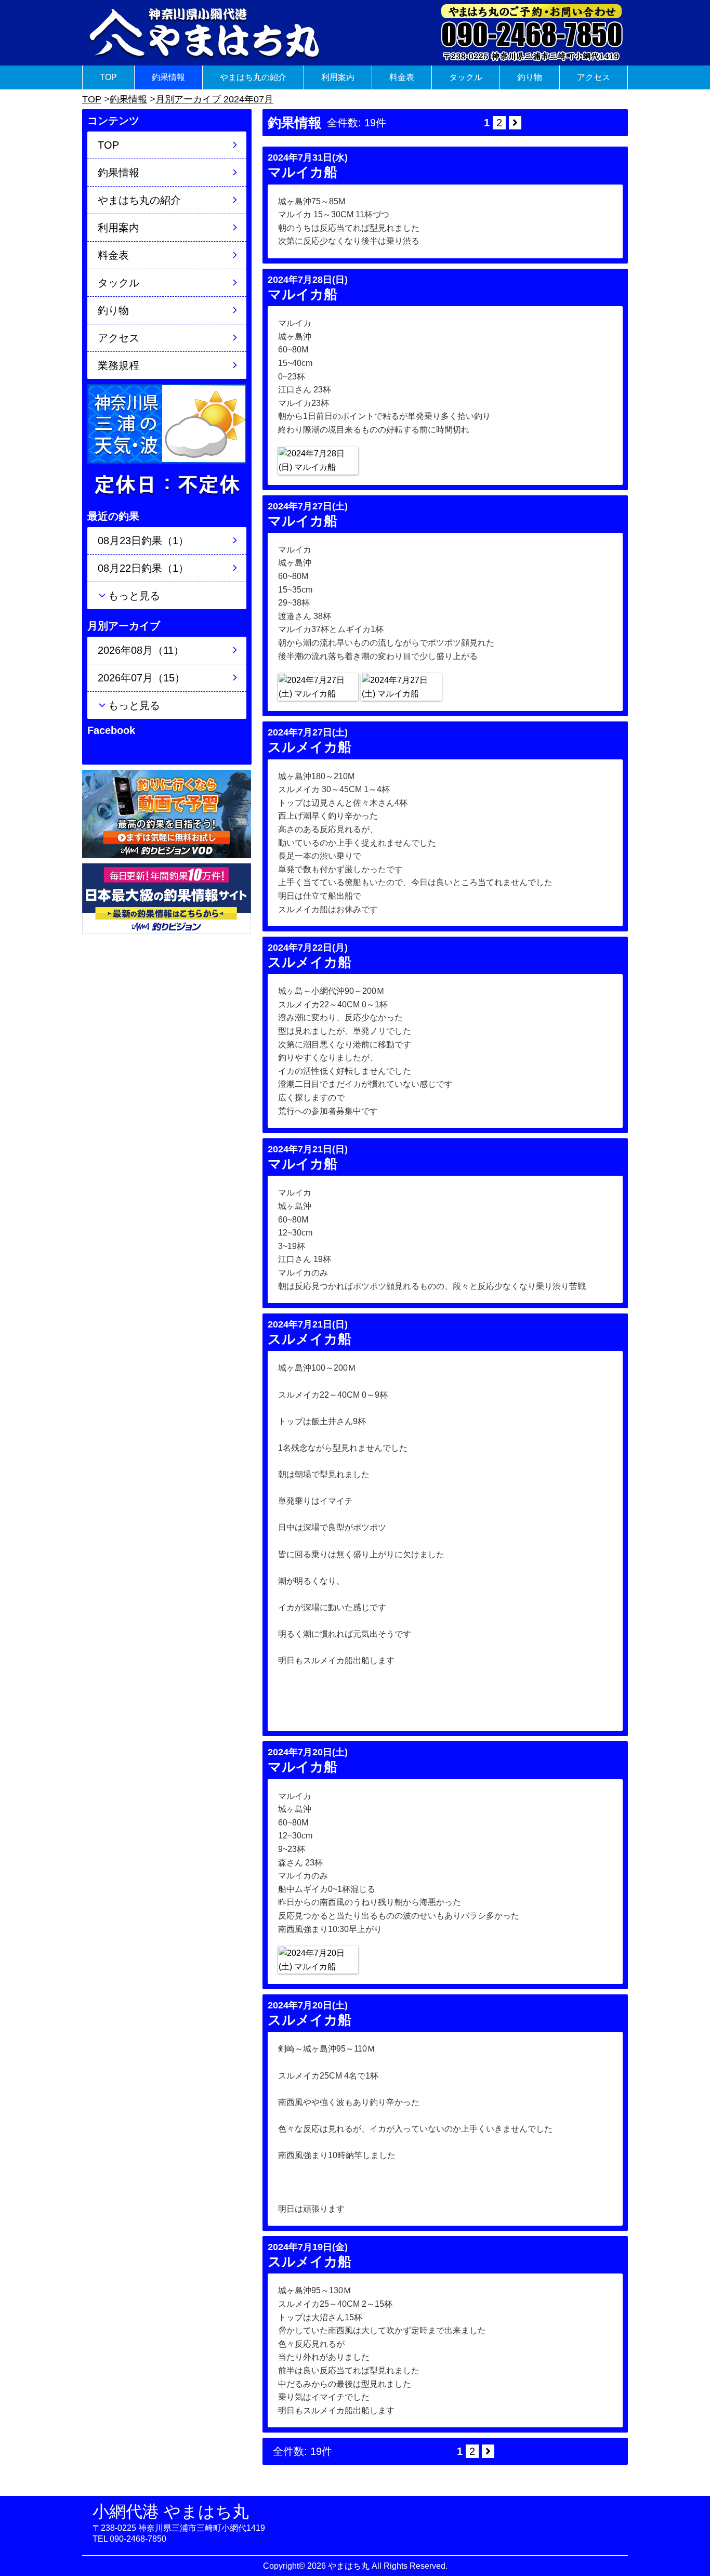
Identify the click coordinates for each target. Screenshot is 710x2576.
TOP (108, 77)
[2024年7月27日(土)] (318, 687)
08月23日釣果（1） (143, 541)
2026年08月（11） (141, 650)
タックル (466, 77)
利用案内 (338, 77)
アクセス (594, 77)
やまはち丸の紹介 (253, 77)
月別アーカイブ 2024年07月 (214, 99)
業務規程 (119, 365)
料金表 (402, 77)
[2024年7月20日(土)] (318, 1960)
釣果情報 (168, 77)
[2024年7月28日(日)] (318, 460)
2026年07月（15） (141, 678)
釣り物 (530, 77)
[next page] (515, 123)
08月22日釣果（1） (143, 568)
